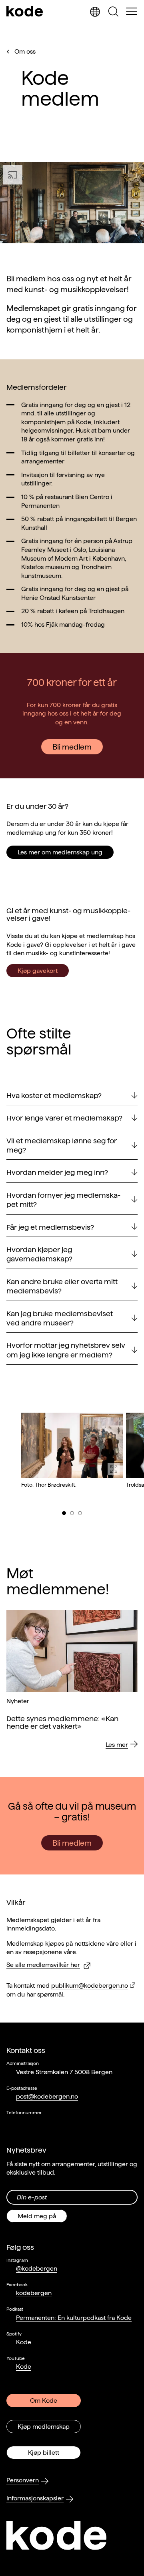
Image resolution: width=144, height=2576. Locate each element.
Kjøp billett (44, 2453)
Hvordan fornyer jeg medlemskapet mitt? (63, 1200)
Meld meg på (37, 2216)
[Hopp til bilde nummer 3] (80, 1513)
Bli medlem (72, 747)
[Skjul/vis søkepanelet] (113, 12)
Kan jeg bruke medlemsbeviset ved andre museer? (60, 1318)
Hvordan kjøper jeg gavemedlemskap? (39, 1254)
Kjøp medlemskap (44, 2427)
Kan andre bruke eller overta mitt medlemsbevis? (62, 1286)
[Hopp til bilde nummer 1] (64, 1513)
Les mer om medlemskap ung (60, 852)
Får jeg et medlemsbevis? (50, 1227)
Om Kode (44, 2401)
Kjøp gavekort (38, 971)
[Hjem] (25, 12)
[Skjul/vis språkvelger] (95, 12)
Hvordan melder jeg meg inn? (57, 1172)
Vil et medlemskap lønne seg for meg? (62, 1145)
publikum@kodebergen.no (90, 1986)
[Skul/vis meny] (132, 12)
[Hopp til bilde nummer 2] (72, 1513)
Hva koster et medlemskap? (54, 1096)
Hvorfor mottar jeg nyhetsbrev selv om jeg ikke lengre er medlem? (66, 1350)
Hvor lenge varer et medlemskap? (64, 1118)
